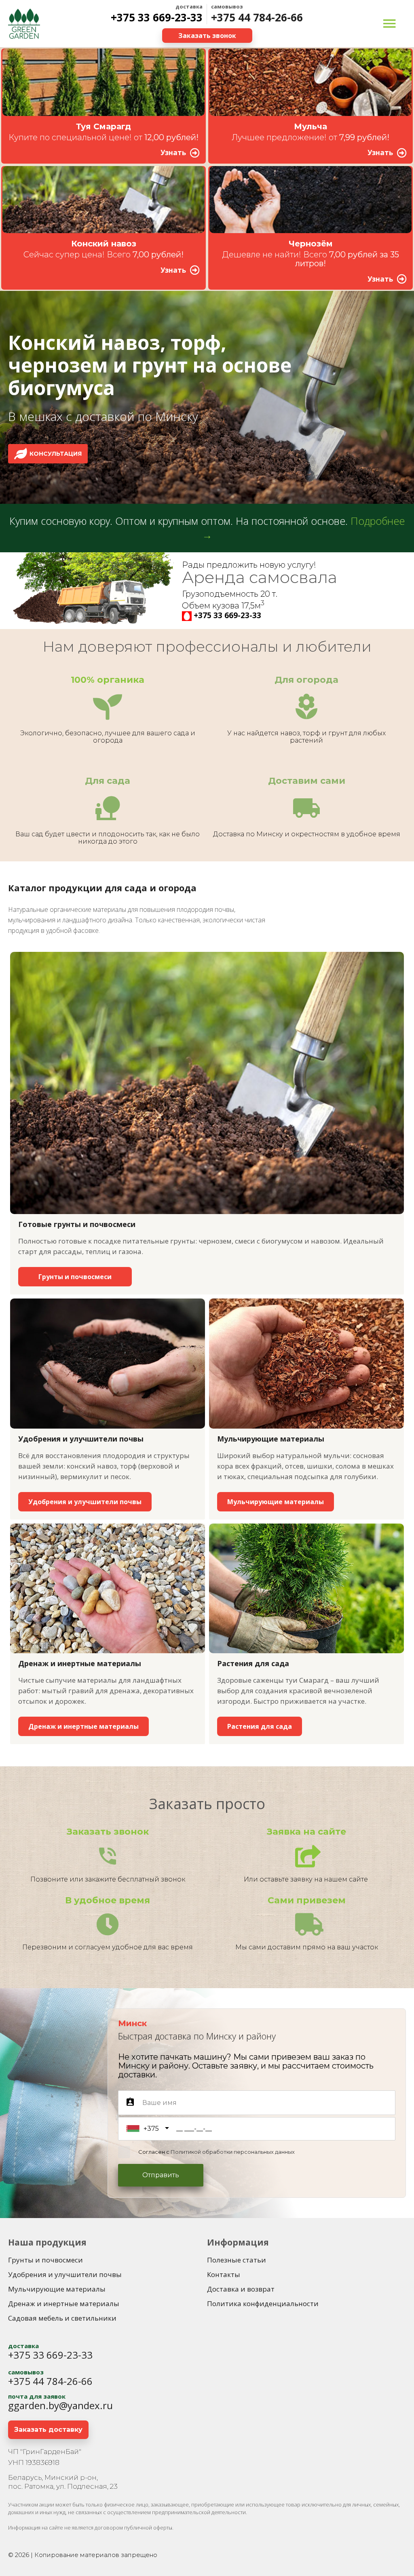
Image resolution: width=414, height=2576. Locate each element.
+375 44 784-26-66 (257, 17)
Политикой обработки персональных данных (233, 2152)
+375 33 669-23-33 (157, 17)
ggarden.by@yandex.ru (60, 2405)
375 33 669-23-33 (230, 615)
